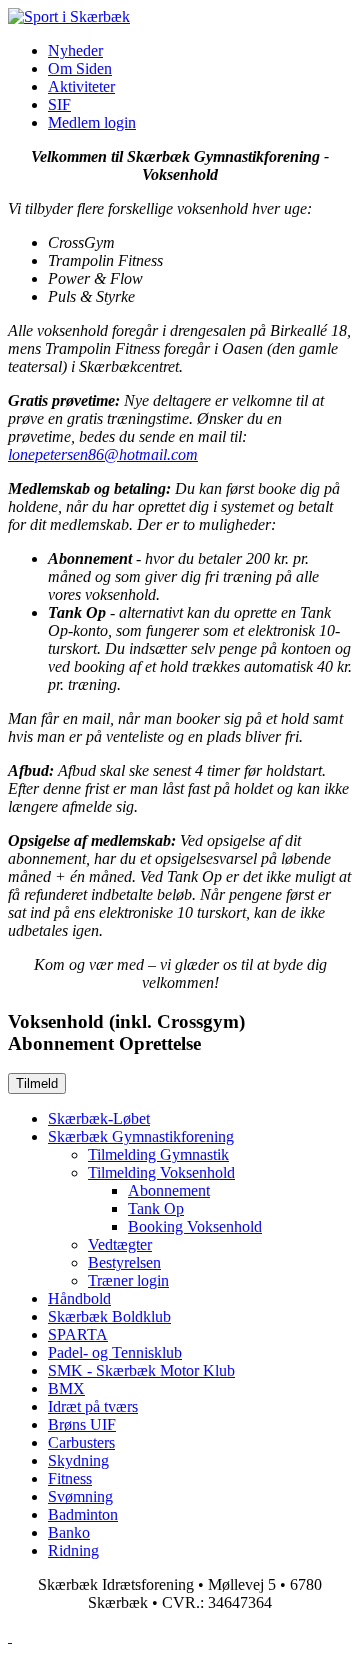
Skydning (78, 1460)
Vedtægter (120, 1244)
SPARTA (78, 1334)
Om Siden (80, 68)
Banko (69, 1532)
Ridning (73, 1550)
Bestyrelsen (124, 1262)
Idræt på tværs (93, 1406)
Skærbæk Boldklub (109, 1316)
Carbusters (81, 1442)
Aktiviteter (81, 86)
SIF (59, 104)
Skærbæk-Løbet (99, 1118)
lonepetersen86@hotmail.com (103, 454)
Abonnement (169, 1190)
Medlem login (92, 122)
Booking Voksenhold (195, 1226)
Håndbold (79, 1298)
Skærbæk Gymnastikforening (141, 1136)
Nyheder (75, 50)
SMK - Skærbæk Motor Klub (141, 1370)
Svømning (80, 1496)
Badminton (83, 1514)
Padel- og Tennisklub (115, 1352)
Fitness (70, 1478)
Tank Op (156, 1208)
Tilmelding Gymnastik (158, 1154)
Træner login (128, 1280)
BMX (66, 1388)
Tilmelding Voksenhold (161, 1172)
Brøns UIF (82, 1424)
